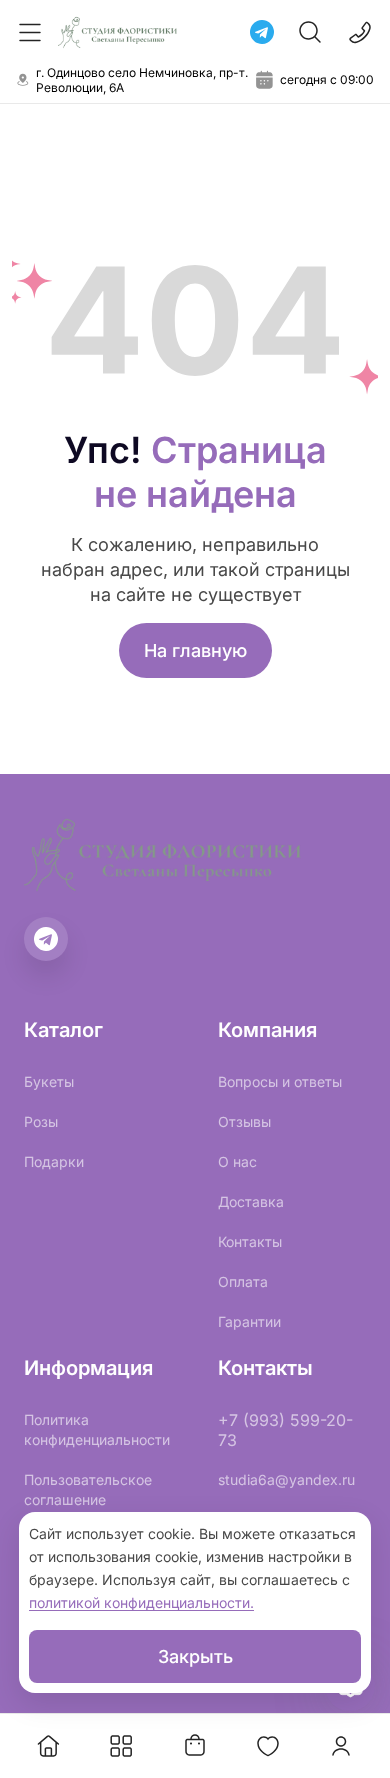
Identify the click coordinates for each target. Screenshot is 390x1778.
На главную (195, 650)
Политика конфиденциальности (97, 1429)
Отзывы (244, 1121)
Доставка (251, 1201)
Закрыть (195, 1656)
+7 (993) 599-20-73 (285, 1430)
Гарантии (249, 1321)
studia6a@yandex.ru (286, 1479)
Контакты (250, 1241)
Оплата (243, 1281)
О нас (237, 1161)
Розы (41, 1121)
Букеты (49, 1081)
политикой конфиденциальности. (141, 1602)
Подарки (54, 1161)
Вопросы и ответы (280, 1081)
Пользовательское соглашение (88, 1489)
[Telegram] (262, 32)
